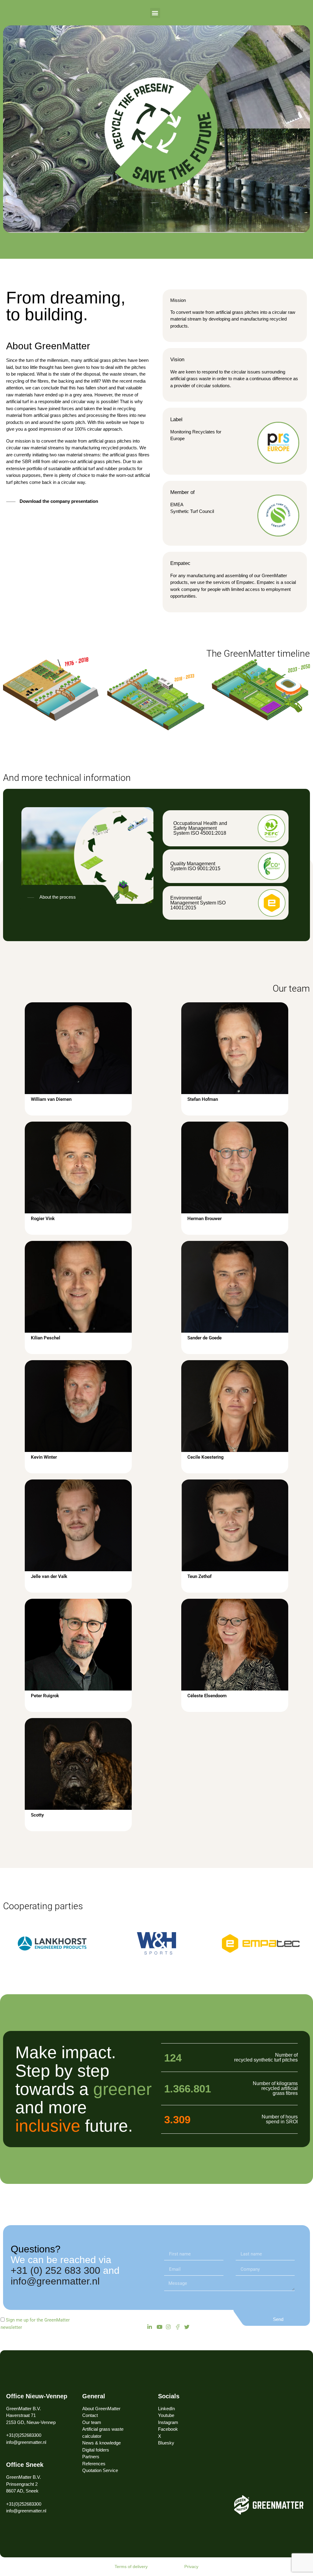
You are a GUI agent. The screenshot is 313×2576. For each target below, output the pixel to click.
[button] (155, 13)
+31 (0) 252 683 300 (55, 2271)
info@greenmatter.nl (55, 2281)
